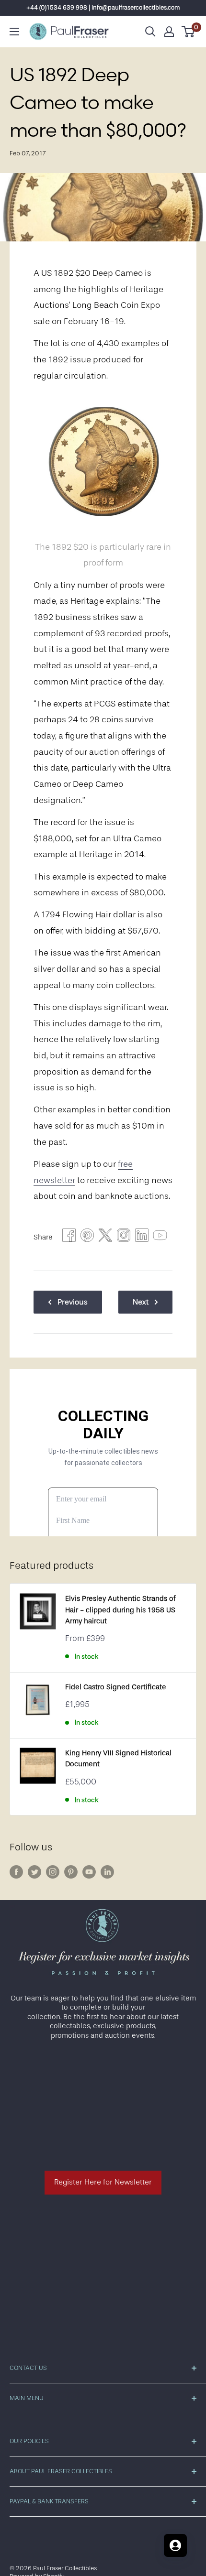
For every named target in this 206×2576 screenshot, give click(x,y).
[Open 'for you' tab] (175, 2545)
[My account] (169, 32)
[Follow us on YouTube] (89, 1872)
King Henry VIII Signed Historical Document (118, 1759)
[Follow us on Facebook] (16, 1872)
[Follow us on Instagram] (53, 1872)
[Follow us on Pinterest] (71, 1872)
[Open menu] (14, 32)
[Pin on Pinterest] (87, 1238)
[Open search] (150, 32)
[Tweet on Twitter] (105, 1238)
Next (141, 1302)
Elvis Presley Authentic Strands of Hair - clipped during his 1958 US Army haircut (120, 1610)
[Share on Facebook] (69, 1238)
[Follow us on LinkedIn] (107, 1872)
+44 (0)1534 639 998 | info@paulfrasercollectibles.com (103, 7)
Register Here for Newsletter (103, 2182)
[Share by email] (124, 1238)
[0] (189, 32)
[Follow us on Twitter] (34, 1872)
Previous (73, 1302)
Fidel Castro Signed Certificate (116, 1687)
